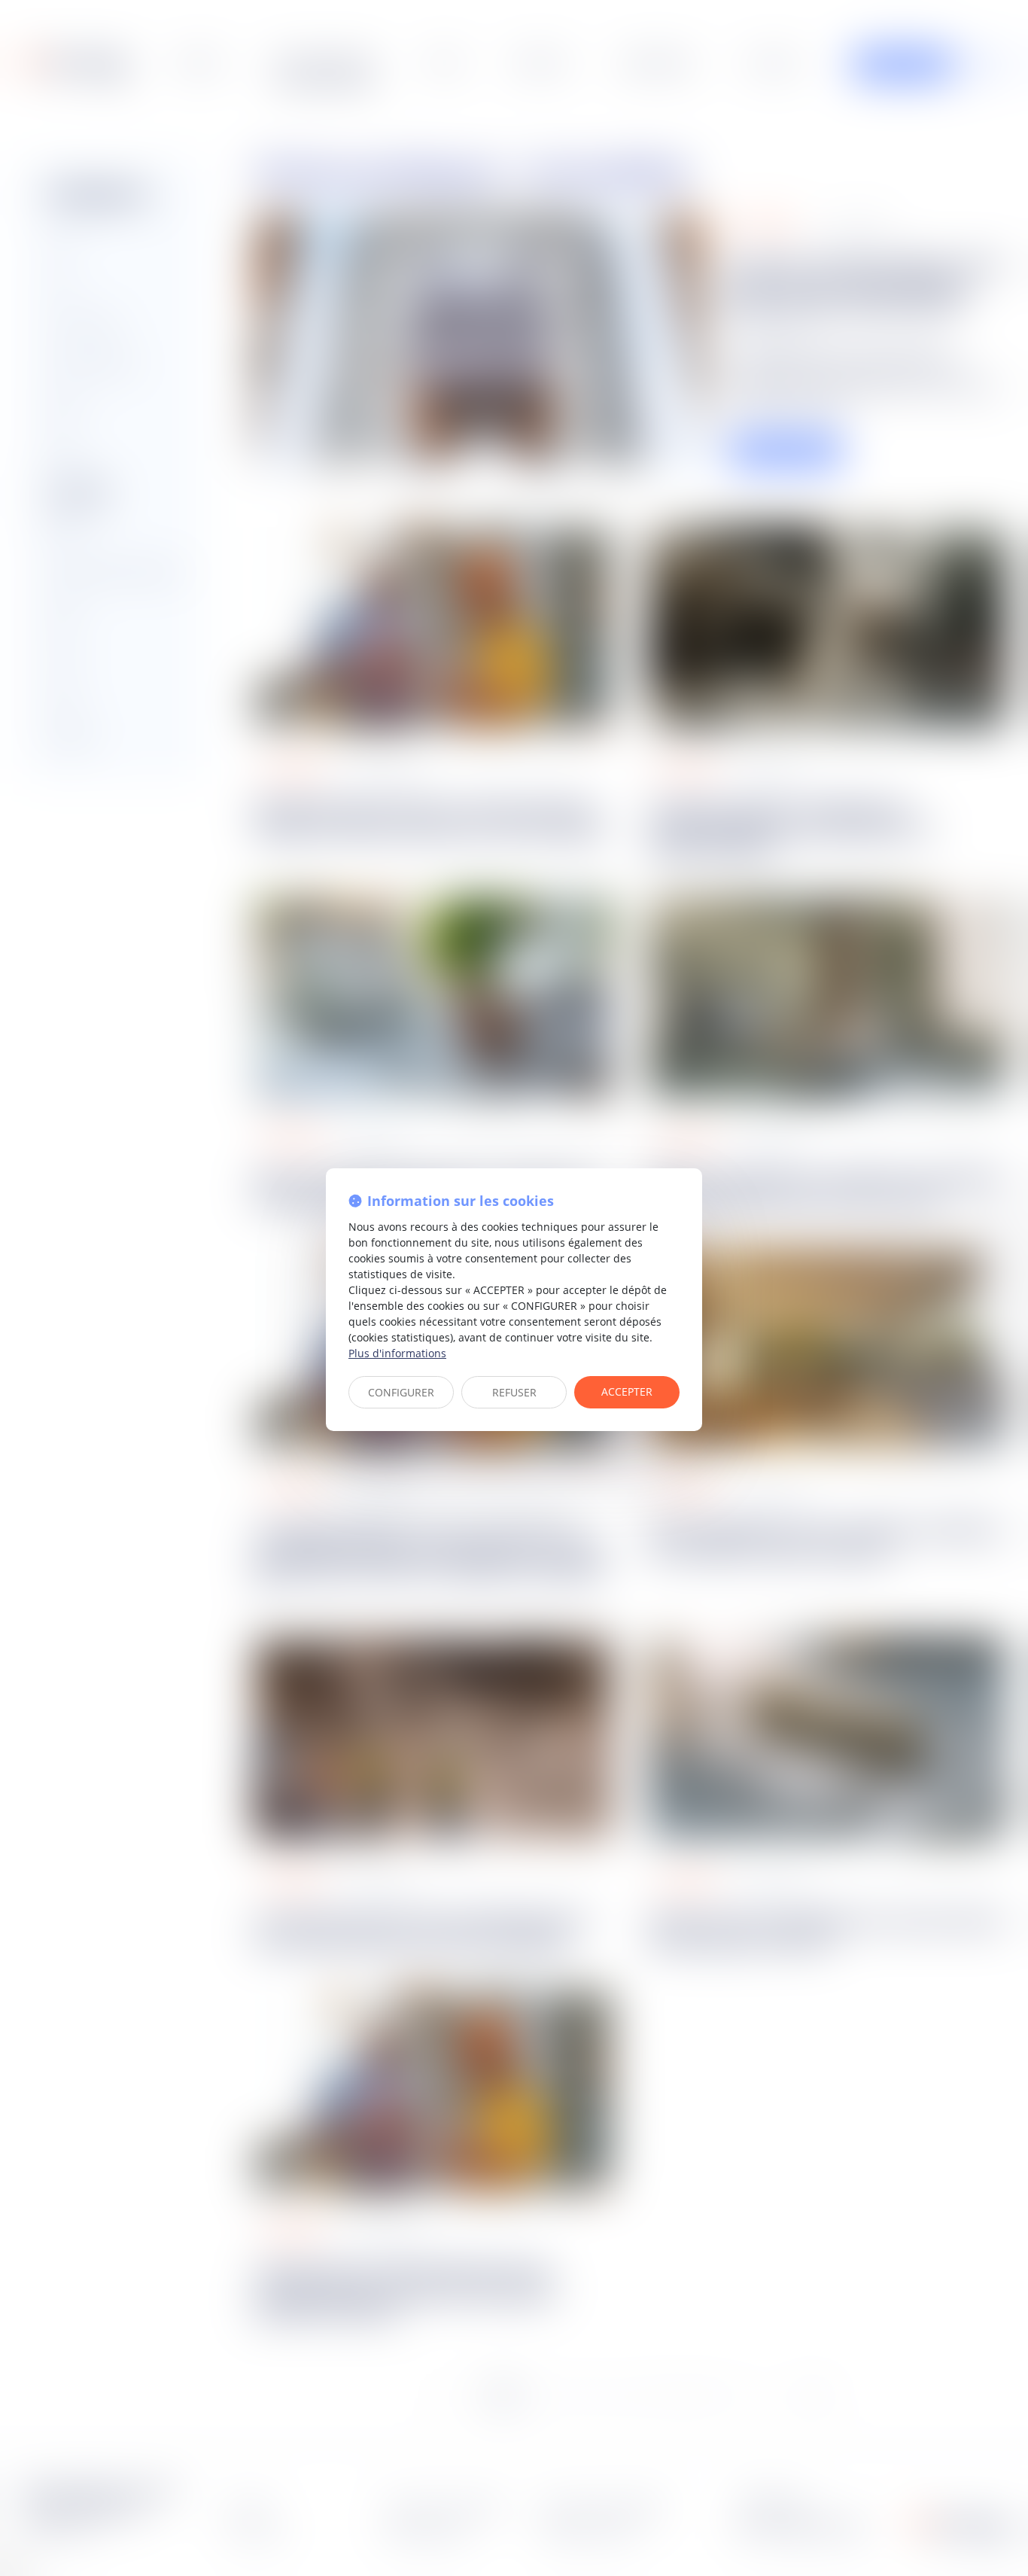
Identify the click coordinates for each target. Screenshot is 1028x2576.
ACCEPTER (627, 1392)
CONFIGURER (401, 1392)
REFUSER (514, 1392)
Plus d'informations (397, 1353)
